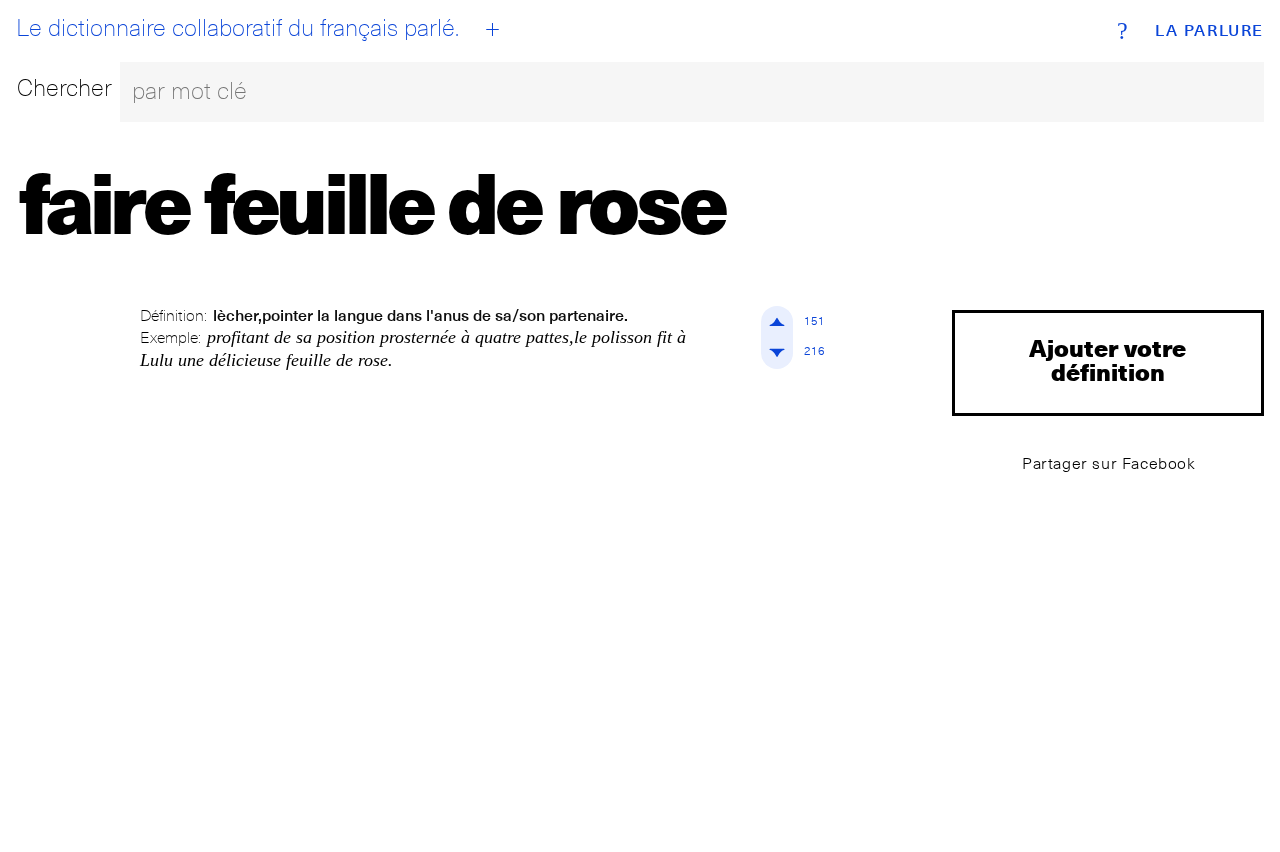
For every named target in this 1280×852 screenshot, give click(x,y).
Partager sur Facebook (1109, 463)
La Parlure (1209, 31)
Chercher (64, 87)
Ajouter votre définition (1107, 359)
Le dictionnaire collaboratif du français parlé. (237, 28)
